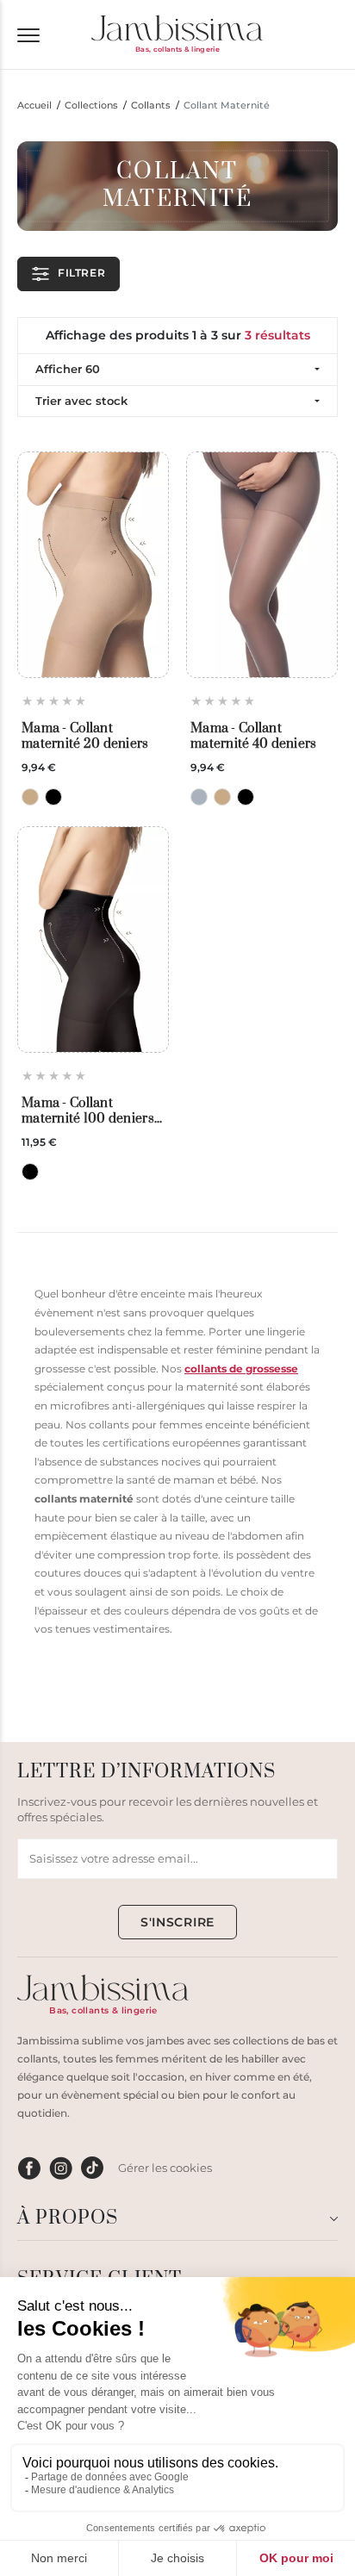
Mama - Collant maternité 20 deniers (85, 736)
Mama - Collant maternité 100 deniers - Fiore (91, 1111)
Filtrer (81, 273)
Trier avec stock (81, 401)
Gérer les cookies (165, 2168)
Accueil (34, 106)
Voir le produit (93, 638)
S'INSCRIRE (177, 1922)
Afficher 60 (68, 369)
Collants (151, 106)
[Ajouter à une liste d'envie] (150, 471)
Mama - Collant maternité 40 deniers (254, 736)
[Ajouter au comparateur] (150, 500)
